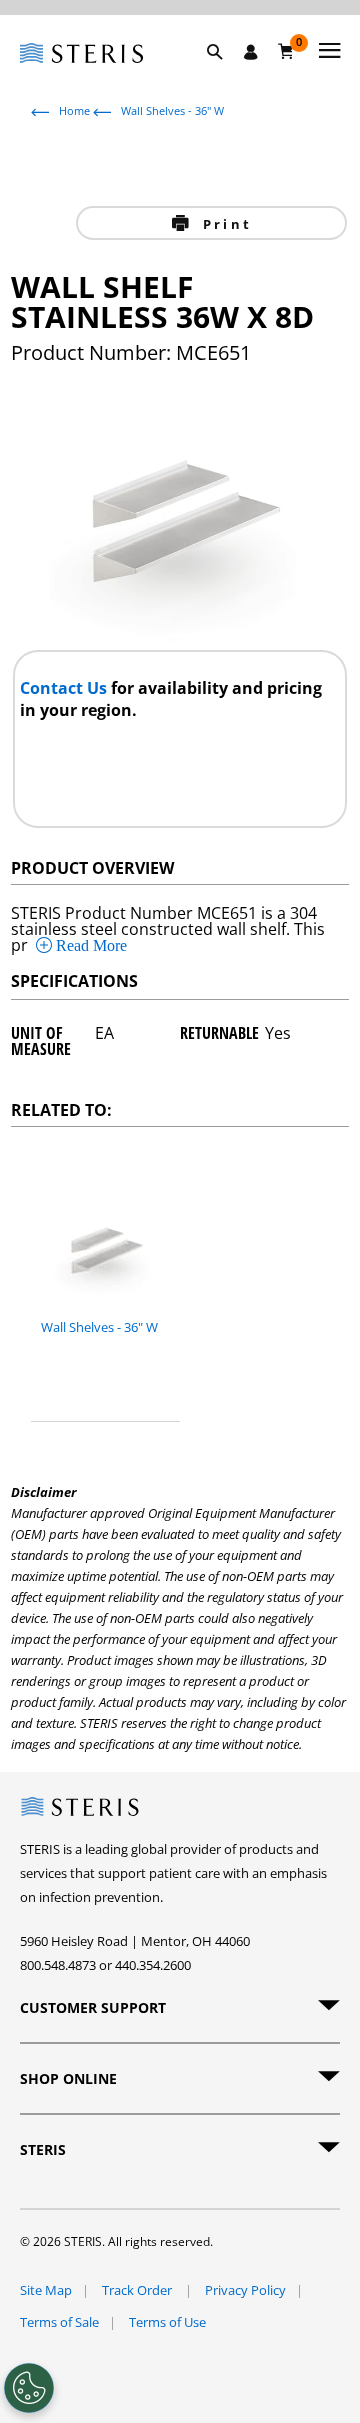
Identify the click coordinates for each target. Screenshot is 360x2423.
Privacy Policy (245, 2290)
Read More (89, 945)
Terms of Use (167, 2322)
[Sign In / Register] (251, 52)
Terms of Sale (59, 2322)
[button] (225, 75)
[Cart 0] (286, 51)
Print (224, 224)
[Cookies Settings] (29, 2388)
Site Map (46, 2290)
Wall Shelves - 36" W (172, 110)
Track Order (138, 2290)
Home (74, 110)
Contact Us (65, 688)
